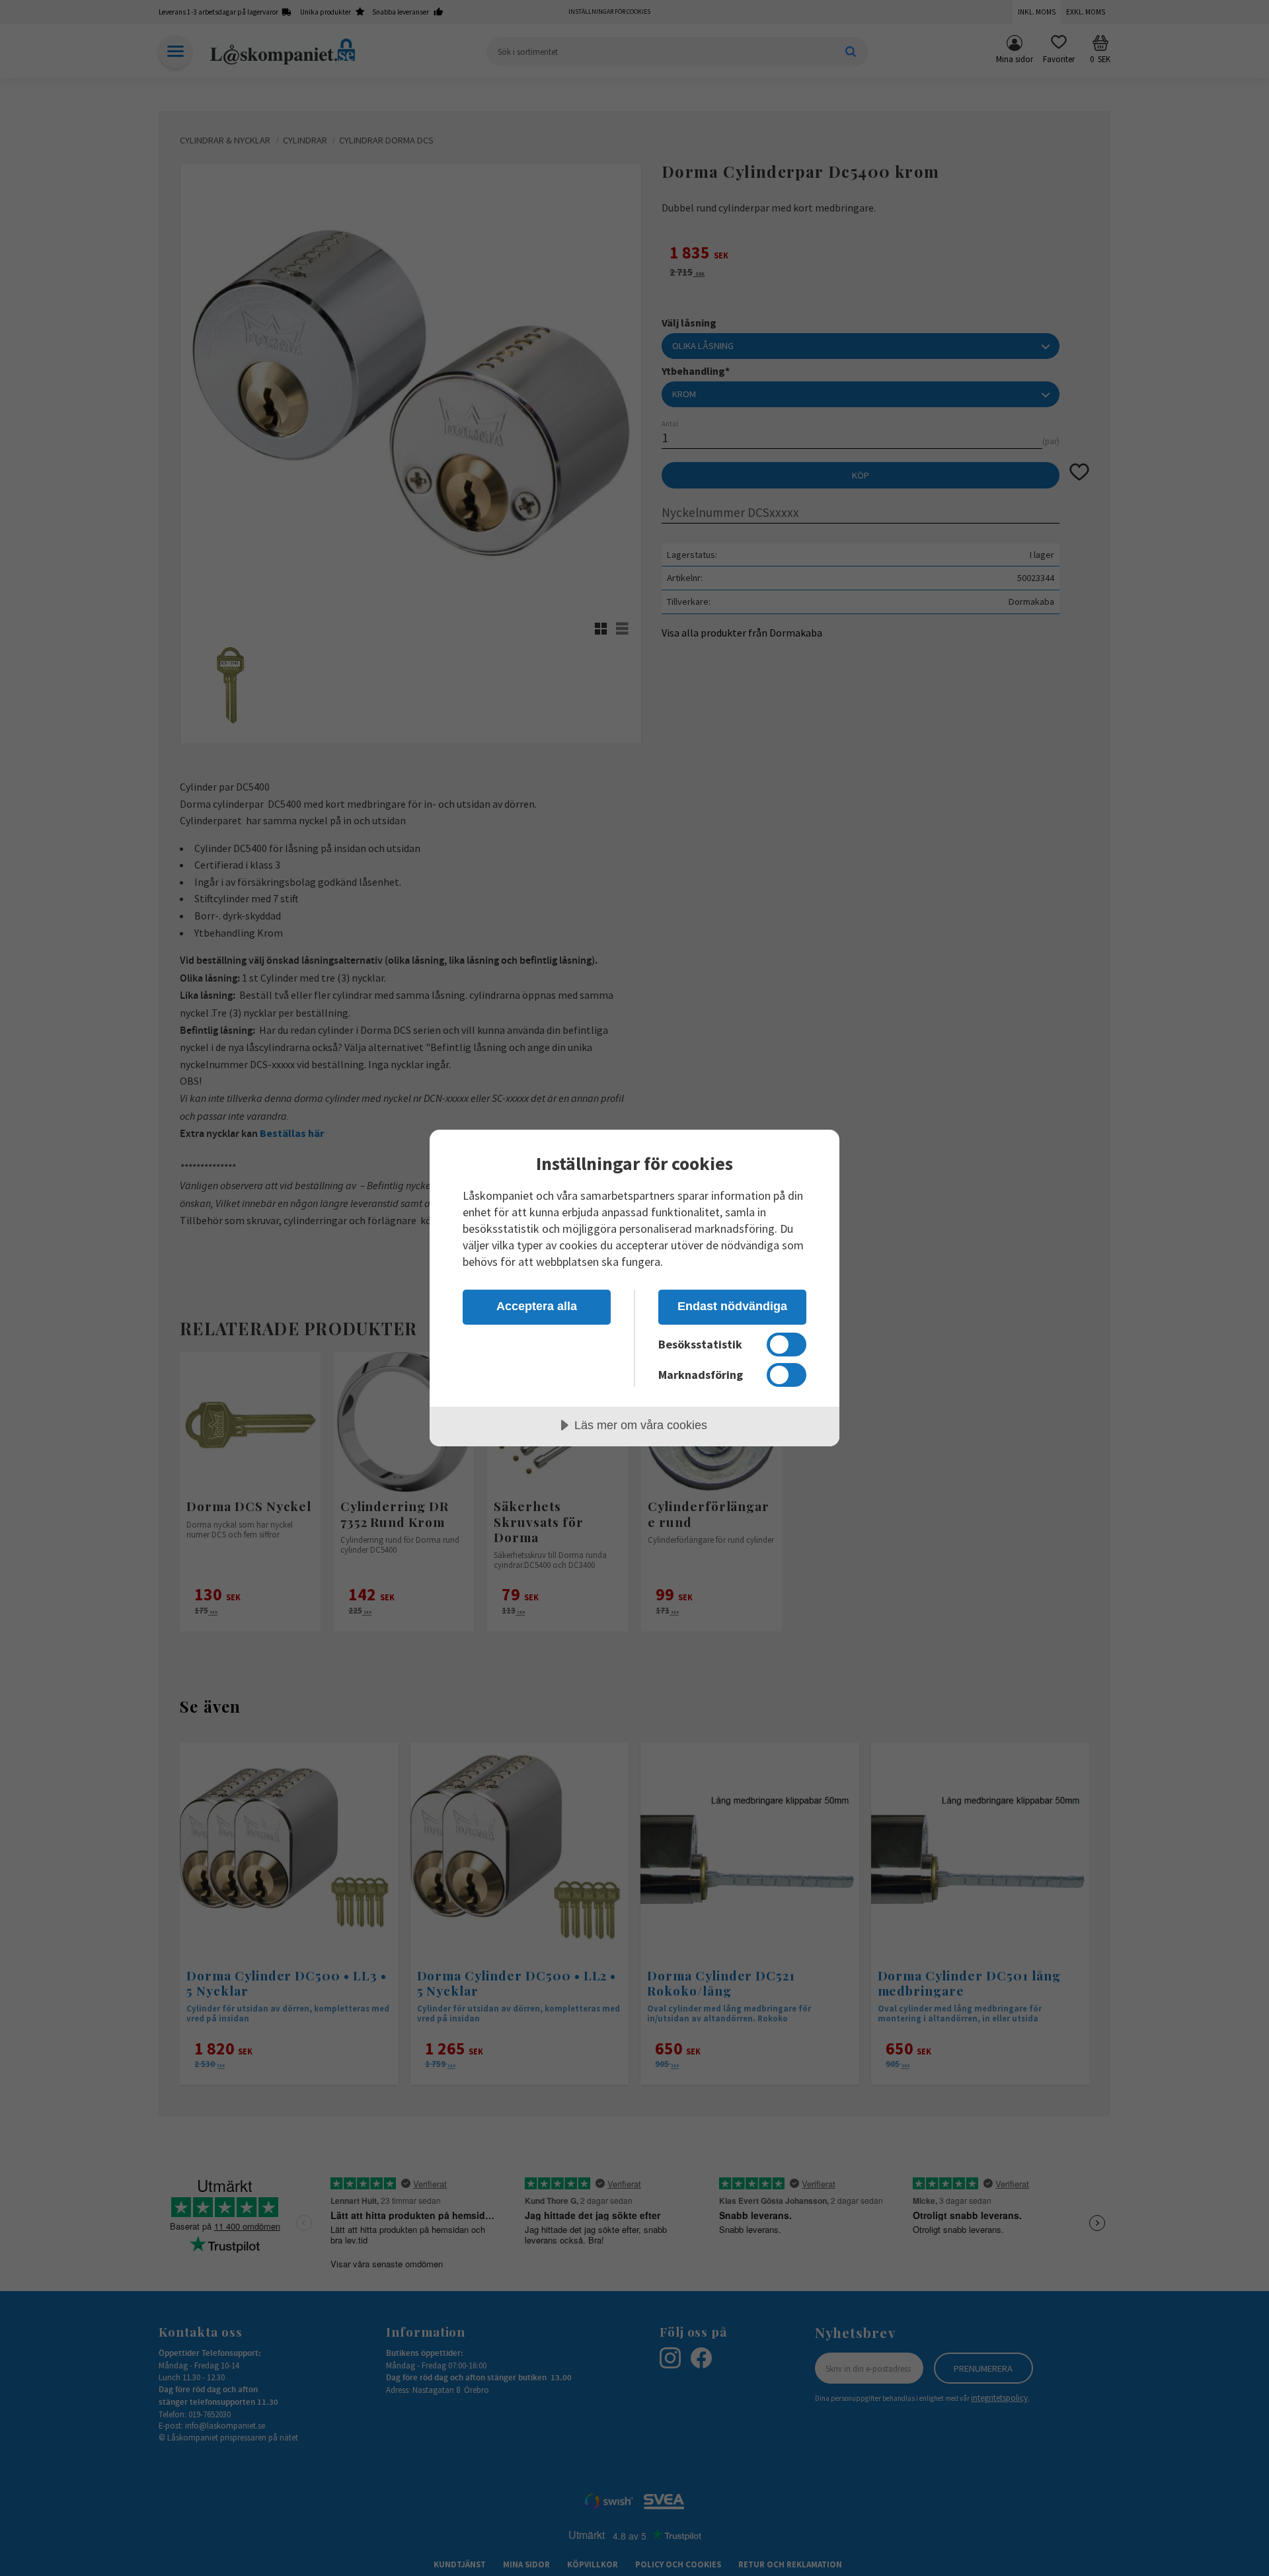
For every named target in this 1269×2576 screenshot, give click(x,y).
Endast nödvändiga (732, 1306)
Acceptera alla (537, 1306)
